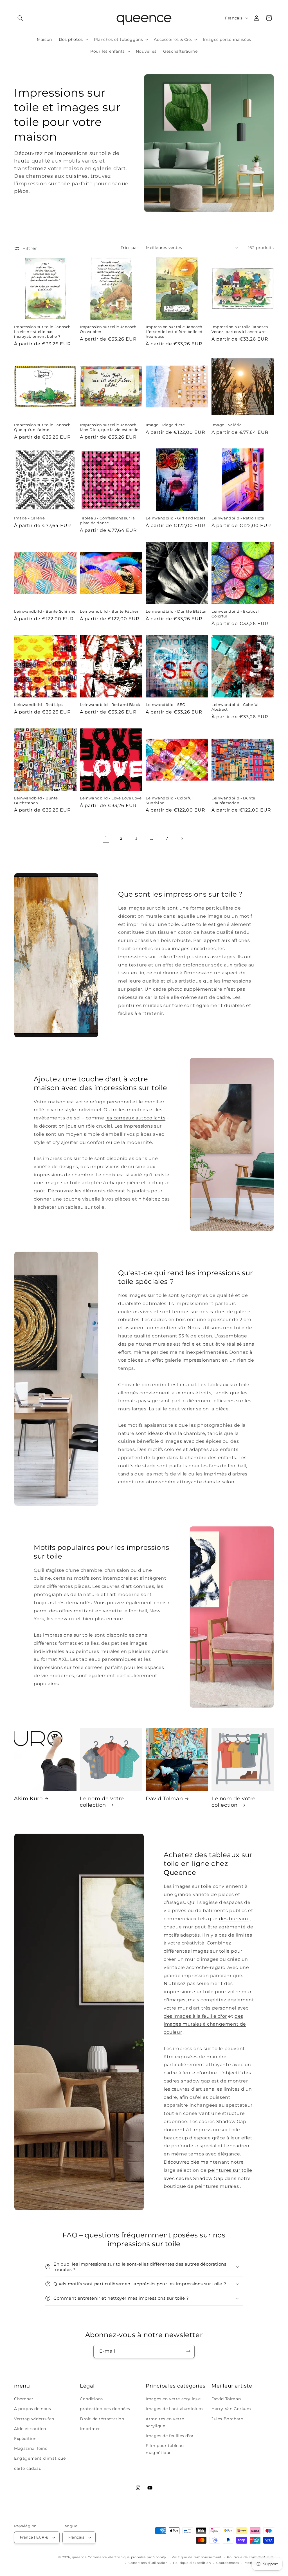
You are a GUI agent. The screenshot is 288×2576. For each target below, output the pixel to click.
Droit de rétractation (102, 2419)
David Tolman (164, 1799)
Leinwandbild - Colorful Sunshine (169, 800)
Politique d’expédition (192, 2563)
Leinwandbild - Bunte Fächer (109, 611)
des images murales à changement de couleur (205, 2024)
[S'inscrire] (188, 2351)
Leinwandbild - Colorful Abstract (235, 707)
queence (79, 2557)
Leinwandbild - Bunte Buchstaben (36, 800)
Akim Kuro (28, 1799)
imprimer (90, 2429)
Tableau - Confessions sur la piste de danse (107, 520)
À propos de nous (33, 2409)
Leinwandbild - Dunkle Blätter (176, 611)
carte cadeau (28, 2468)
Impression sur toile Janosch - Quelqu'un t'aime (44, 427)
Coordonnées (228, 2563)
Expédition (25, 2439)
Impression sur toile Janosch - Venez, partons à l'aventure (241, 329)
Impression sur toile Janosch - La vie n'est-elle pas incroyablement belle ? (44, 332)
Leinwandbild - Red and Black (110, 704)
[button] (20, 18)
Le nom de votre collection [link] (102, 1802)
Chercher (24, 2399)
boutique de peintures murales (201, 2186)
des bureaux (234, 1919)
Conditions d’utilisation (148, 2563)
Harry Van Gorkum (231, 2409)
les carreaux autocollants (135, 1118)
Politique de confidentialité (250, 2557)
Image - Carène (29, 518)
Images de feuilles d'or (170, 2436)
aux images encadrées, (189, 949)
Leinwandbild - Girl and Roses (175, 518)
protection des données (105, 2409)
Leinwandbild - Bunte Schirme (45, 611)
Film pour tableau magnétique (165, 2449)
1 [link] (106, 838)
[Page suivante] (182, 839)
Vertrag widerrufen (34, 2419)
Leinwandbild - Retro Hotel (239, 518)
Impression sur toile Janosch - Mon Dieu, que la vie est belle (110, 427)
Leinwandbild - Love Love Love (111, 798)
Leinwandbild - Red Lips (38, 704)
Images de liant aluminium (174, 2409)
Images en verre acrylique (173, 2399)
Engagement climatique (40, 2458)
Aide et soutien (30, 2429)
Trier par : (130, 248)
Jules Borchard (227, 2419)
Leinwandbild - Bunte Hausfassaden (233, 800)
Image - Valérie (227, 425)
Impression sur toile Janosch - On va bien (110, 329)
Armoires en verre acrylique (165, 2422)
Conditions (91, 2399)
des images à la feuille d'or (195, 2016)
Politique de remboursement (196, 2557)
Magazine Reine (31, 2448)
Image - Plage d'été (165, 425)
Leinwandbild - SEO (166, 704)
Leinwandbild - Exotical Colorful (235, 614)
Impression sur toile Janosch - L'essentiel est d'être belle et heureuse (175, 332)
